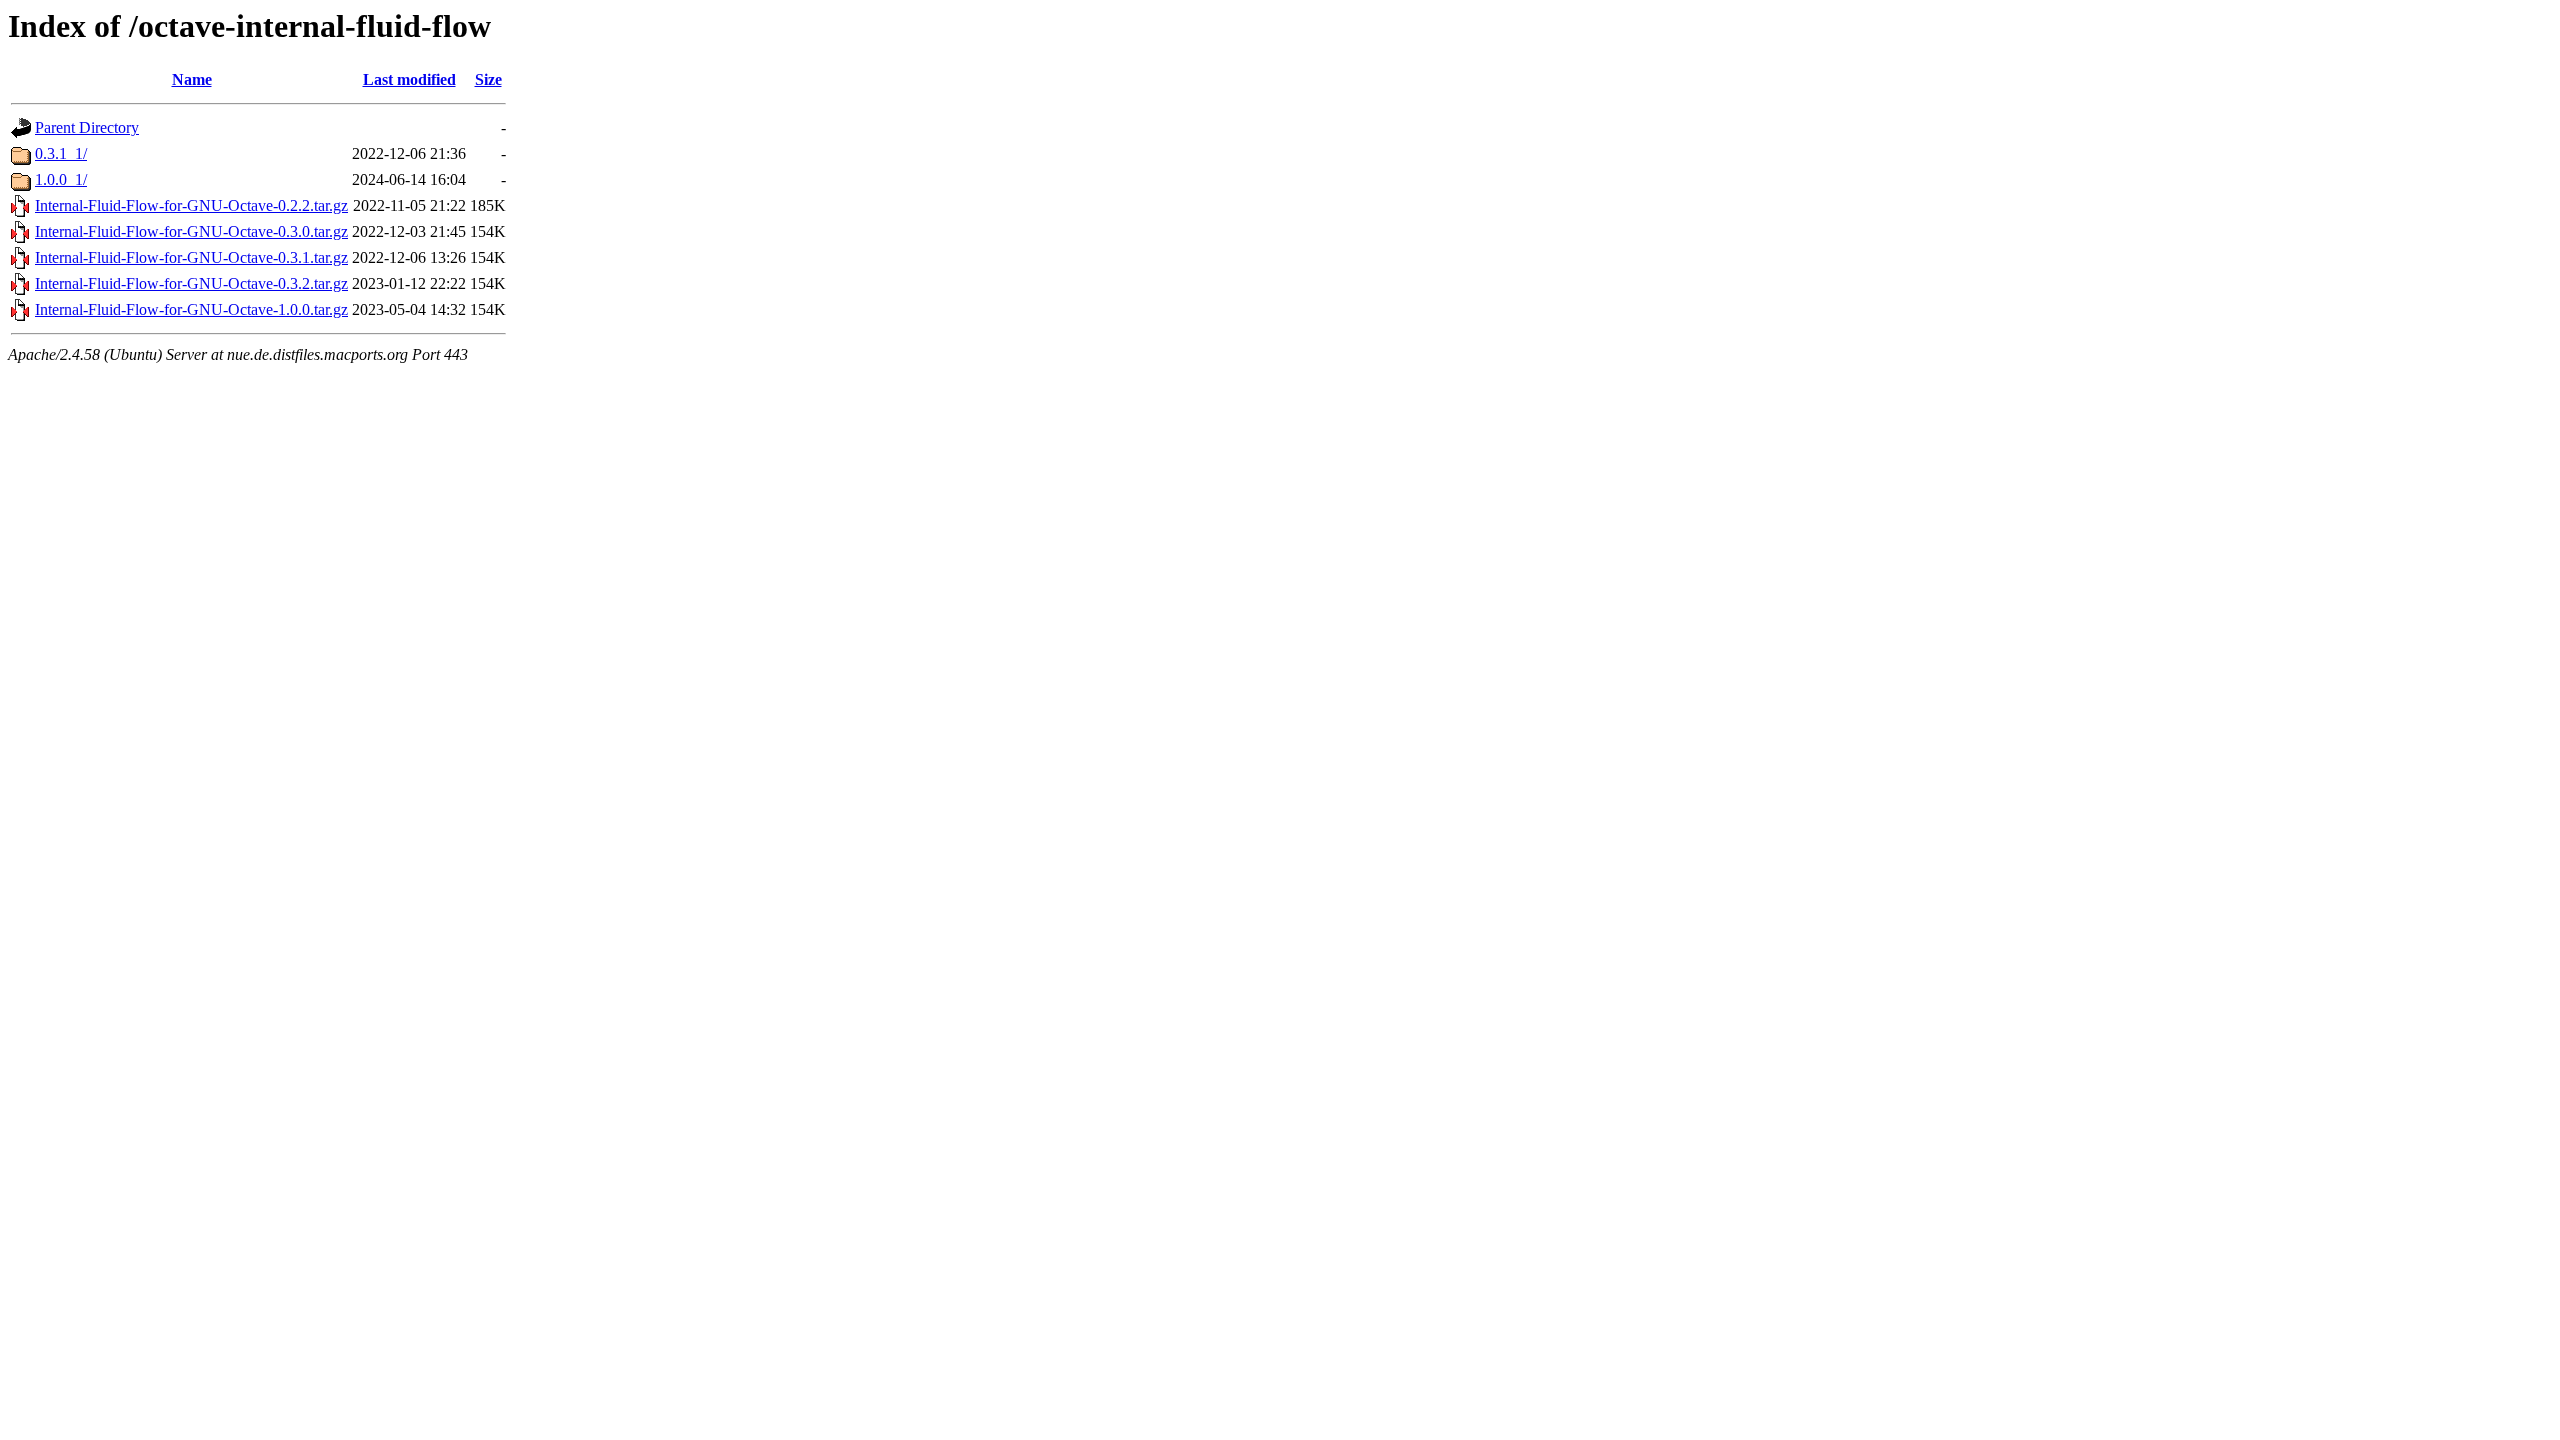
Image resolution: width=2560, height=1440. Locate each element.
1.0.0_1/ (61, 179)
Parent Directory (87, 127)
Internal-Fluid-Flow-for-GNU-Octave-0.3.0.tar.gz (191, 231)
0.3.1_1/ (61, 153)
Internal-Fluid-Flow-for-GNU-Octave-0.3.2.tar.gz (191, 283)
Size (488, 79)
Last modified (409, 79)
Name (192, 79)
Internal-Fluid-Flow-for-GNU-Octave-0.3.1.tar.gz (191, 257)
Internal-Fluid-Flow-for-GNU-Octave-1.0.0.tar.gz (191, 309)
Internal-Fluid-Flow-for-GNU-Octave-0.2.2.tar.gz (191, 205)
